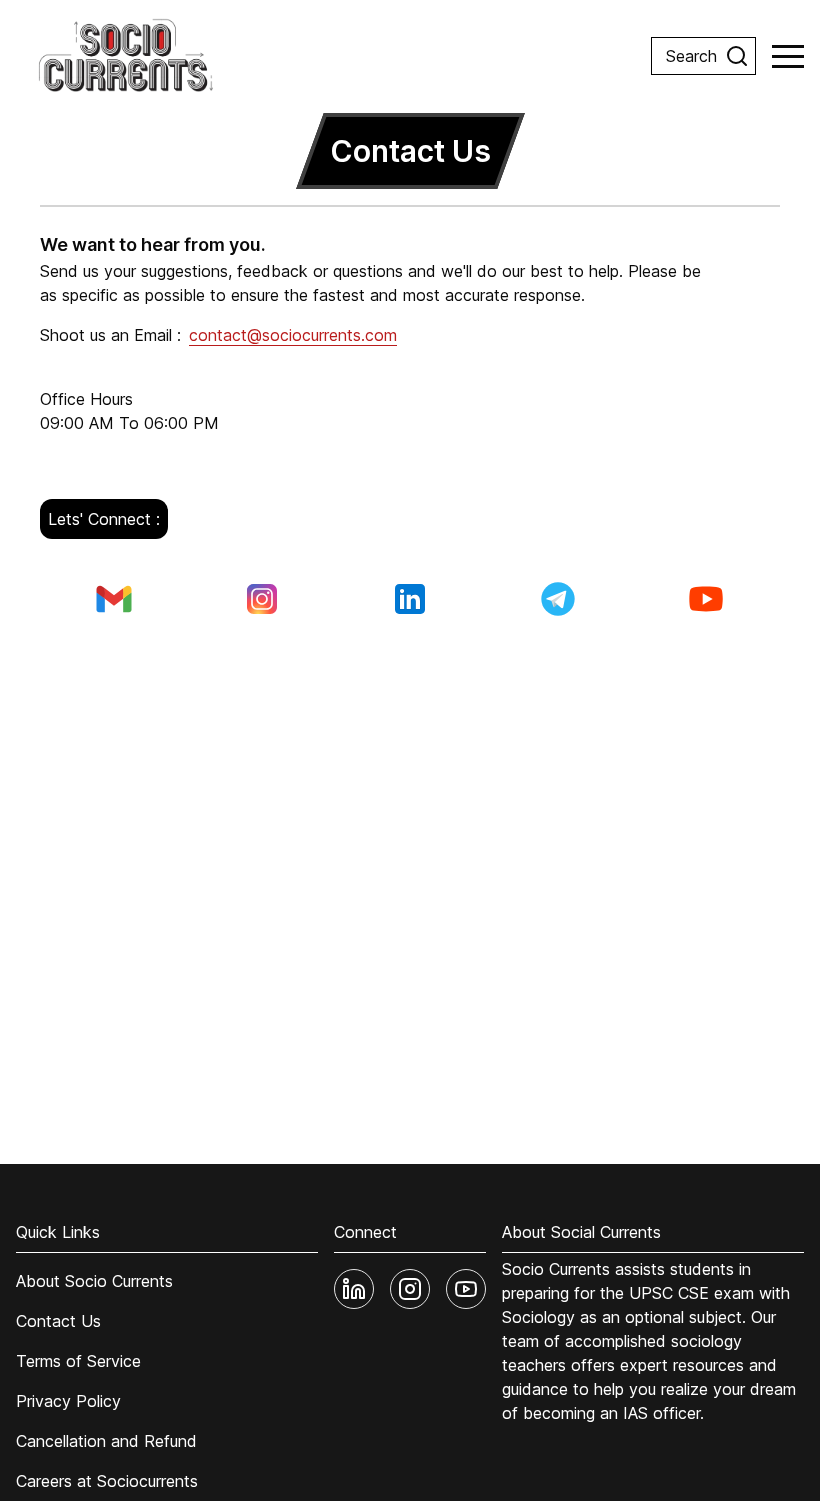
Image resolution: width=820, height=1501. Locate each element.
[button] (788, 56)
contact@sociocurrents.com (293, 335)
